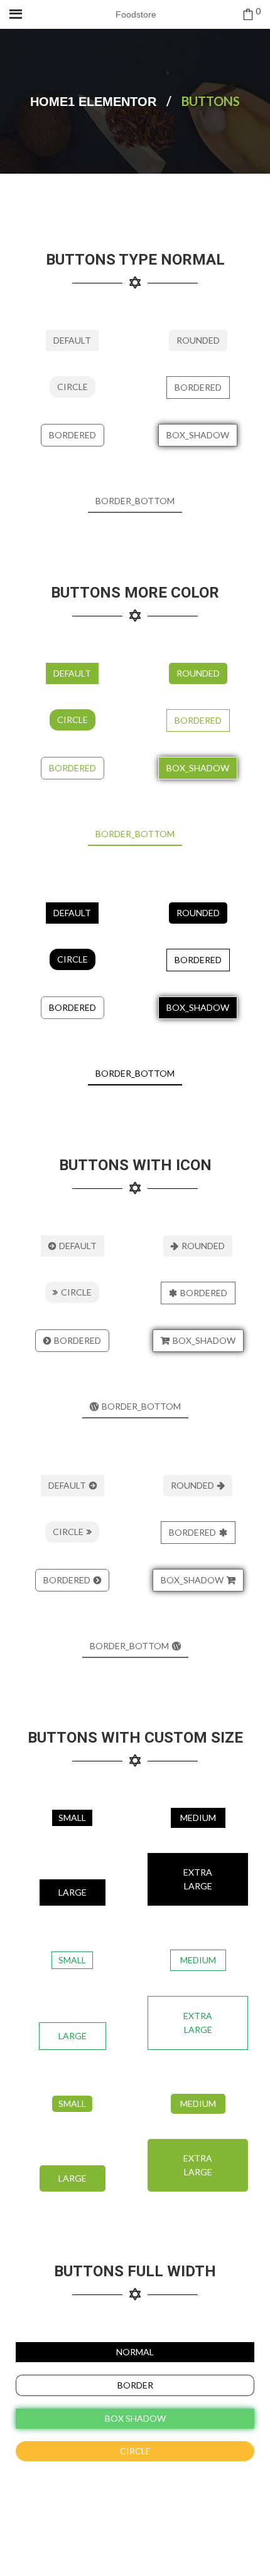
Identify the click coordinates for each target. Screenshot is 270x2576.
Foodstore (136, 14)
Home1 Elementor (93, 102)
